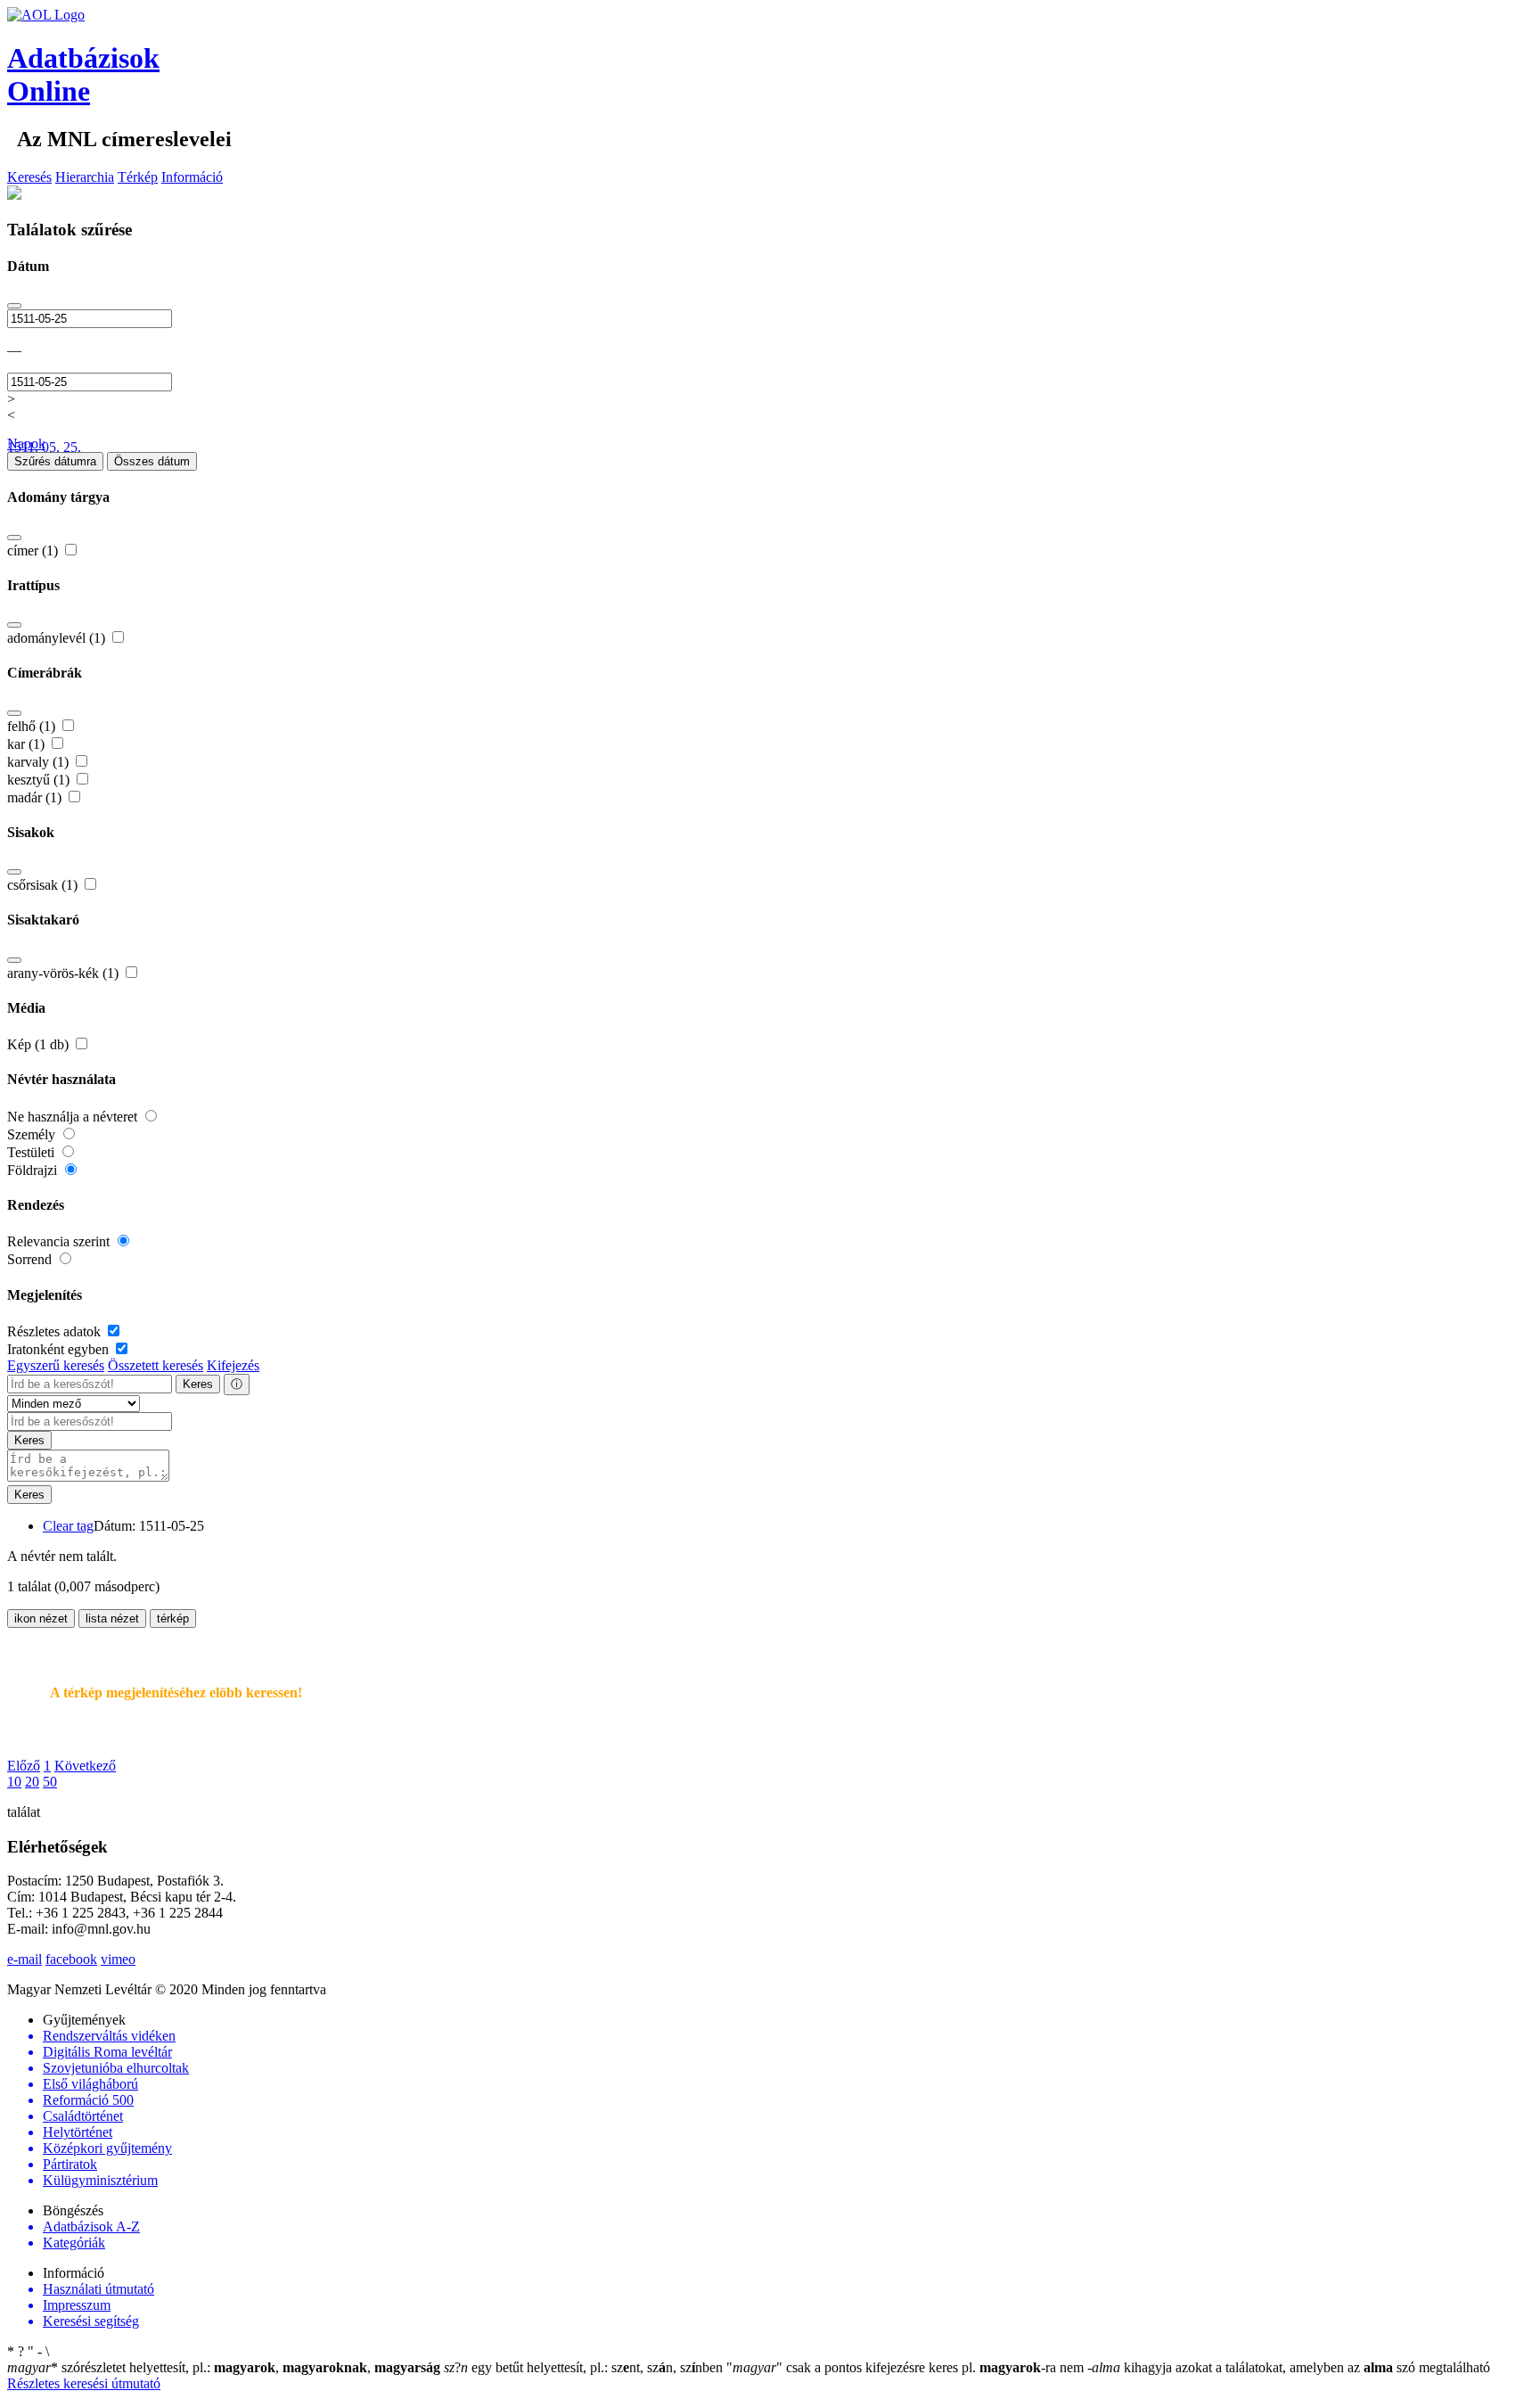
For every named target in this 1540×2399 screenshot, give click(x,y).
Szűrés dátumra (55, 461)
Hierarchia (85, 177)
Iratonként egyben (60, 1349)
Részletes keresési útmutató (84, 2383)
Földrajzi (34, 1170)
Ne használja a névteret (74, 1117)
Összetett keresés (156, 1365)
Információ (192, 177)
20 (32, 1782)
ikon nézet (41, 1619)
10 (14, 1782)
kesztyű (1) (40, 780)
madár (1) (36, 797)
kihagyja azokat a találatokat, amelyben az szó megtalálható (1289, 2367)
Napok (26, 444)
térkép (173, 1619)
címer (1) (34, 550)
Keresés (29, 177)
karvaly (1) (40, 762)
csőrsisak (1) (44, 885)
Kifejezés (233, 1365)
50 (50, 1782)
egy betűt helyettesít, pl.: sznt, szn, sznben (585, 2367)
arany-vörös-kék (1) (65, 973)
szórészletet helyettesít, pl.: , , (224, 2367)
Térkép (138, 177)
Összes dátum (152, 461)
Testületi (33, 1152)
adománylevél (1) (58, 638)
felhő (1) (33, 726)
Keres (198, 1384)
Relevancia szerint (60, 1241)
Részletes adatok (56, 1331)
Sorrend (31, 1259)
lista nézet (112, 1619)
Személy (33, 1134)
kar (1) (28, 744)
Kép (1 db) (40, 1044)
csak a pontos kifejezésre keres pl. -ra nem (907, 2367)
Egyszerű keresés (56, 1365)
